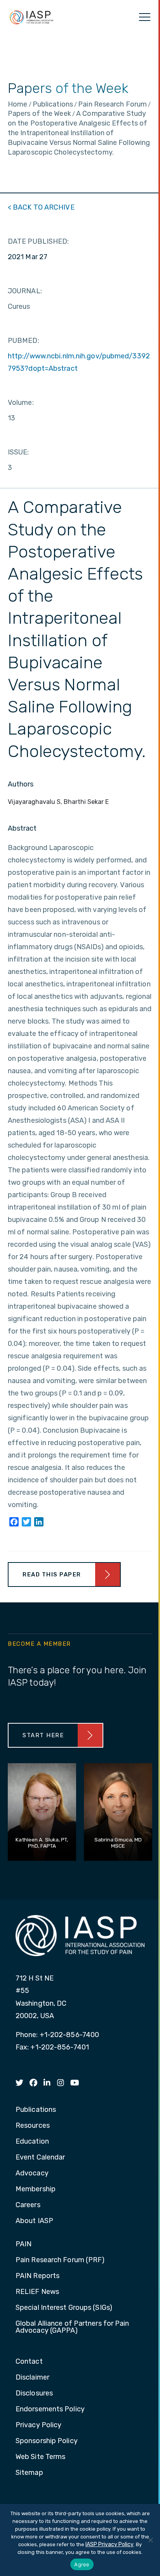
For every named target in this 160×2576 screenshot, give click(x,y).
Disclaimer (32, 2378)
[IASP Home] (31, 17)
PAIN (23, 2244)
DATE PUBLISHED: (38, 241)
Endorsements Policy (50, 2409)
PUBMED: (23, 341)
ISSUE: (18, 452)
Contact (29, 2362)
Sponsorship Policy (47, 2441)
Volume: (21, 403)
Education (32, 2142)
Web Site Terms (40, 2457)
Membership (36, 2189)
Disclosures (34, 2394)
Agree (82, 2564)
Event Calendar (40, 2158)
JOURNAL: (25, 291)
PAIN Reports (37, 2276)
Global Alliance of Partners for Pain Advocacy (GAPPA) (72, 2327)
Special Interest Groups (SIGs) (64, 2308)
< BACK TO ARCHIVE (41, 207)
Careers (28, 2205)
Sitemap (29, 2473)
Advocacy (32, 2173)
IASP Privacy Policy (110, 2544)
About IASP (34, 2221)
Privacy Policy (38, 2425)
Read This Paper (52, 1575)
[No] (150, 2540)
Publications (36, 2110)
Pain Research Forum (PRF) (60, 2260)
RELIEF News (37, 2292)
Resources (33, 2126)
